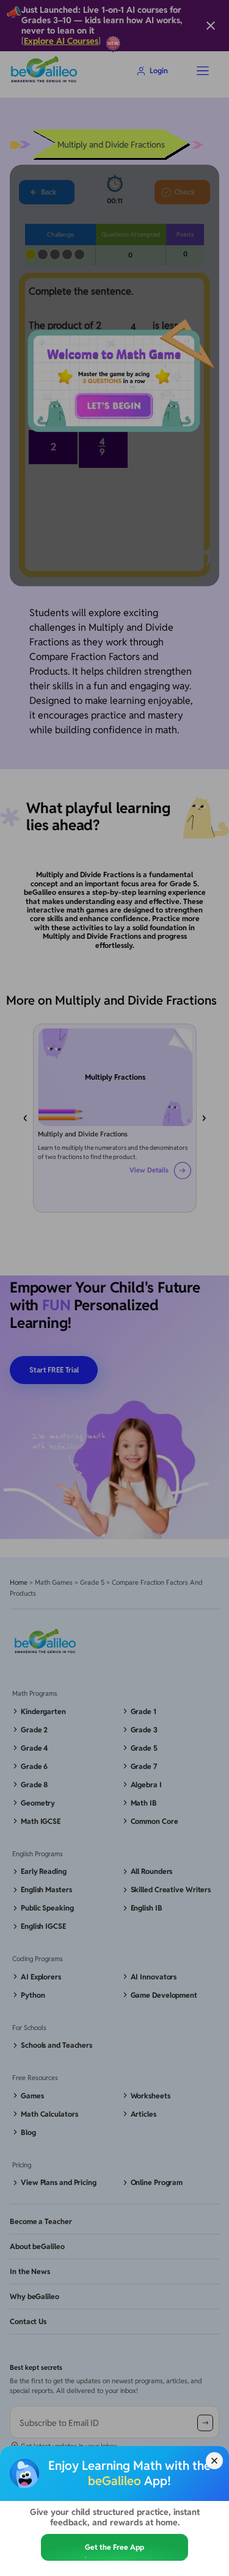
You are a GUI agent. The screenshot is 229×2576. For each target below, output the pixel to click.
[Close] (214, 2461)
